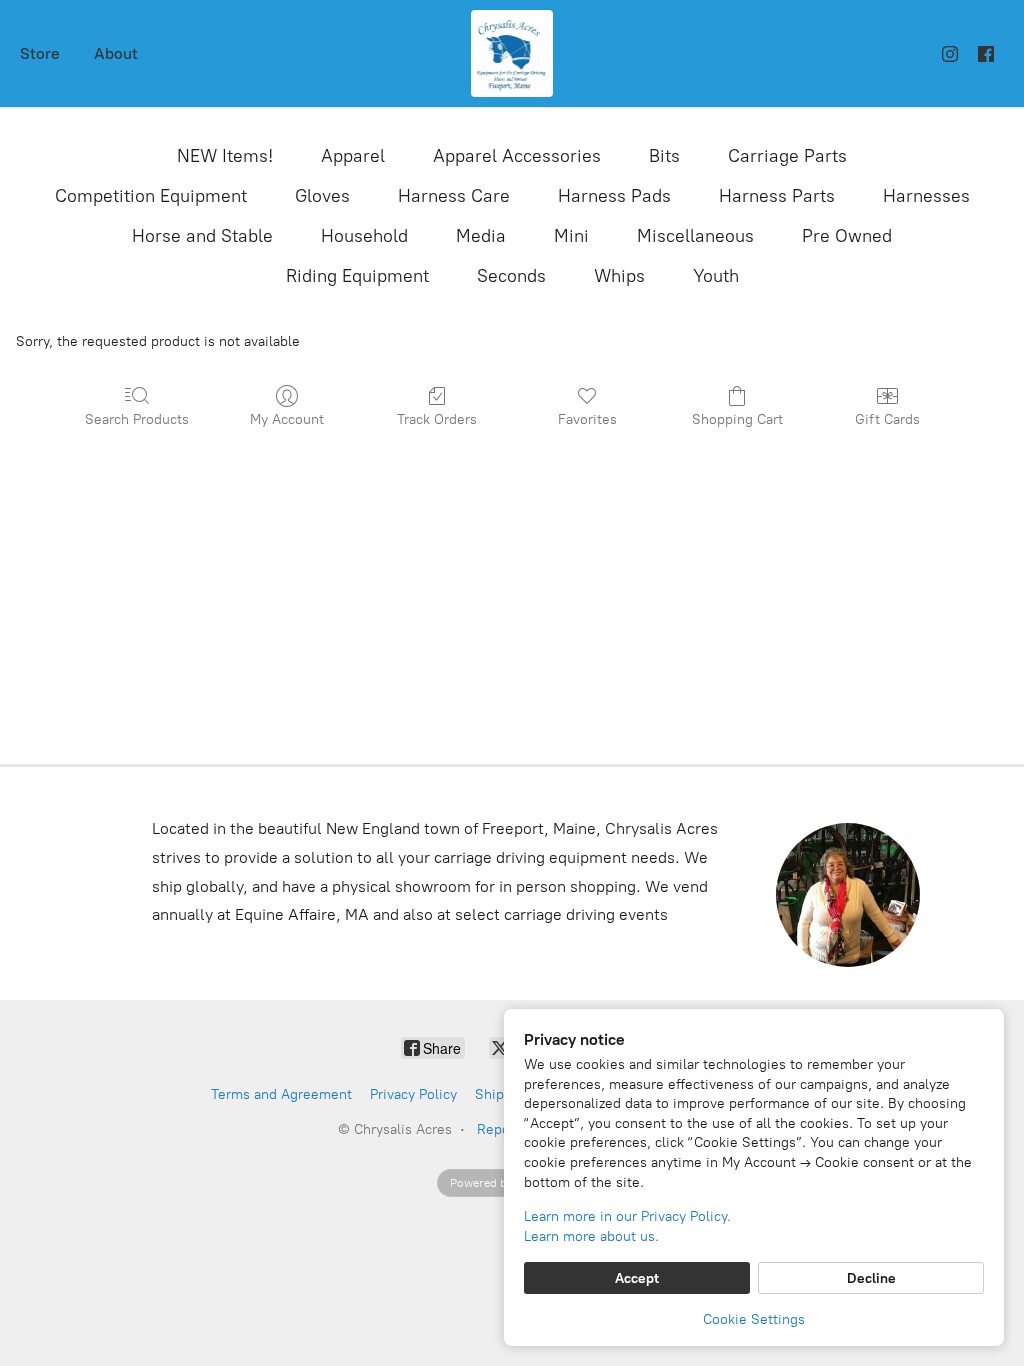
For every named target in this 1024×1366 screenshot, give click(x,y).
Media (481, 236)
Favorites (587, 419)
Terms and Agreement (281, 1094)
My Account (287, 419)
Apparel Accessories (517, 156)
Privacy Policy (413, 1094)
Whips (619, 276)
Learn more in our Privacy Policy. (627, 1216)
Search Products (137, 419)
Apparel (353, 156)
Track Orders (437, 419)
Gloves (322, 196)
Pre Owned (847, 236)
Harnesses (926, 196)
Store (40, 53)
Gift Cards (887, 419)
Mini (571, 236)
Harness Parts (777, 196)
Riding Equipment (357, 276)
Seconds (511, 276)
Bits (664, 156)
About (116, 53)
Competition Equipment (151, 196)
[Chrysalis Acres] (512, 53)
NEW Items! (225, 156)
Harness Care (454, 196)
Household (364, 236)
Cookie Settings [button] (754, 1319)
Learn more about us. (591, 1236)
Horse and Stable (202, 236)
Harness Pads (614, 196)
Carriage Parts (787, 156)
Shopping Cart (737, 419)
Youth (716, 276)
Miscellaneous (695, 236)
